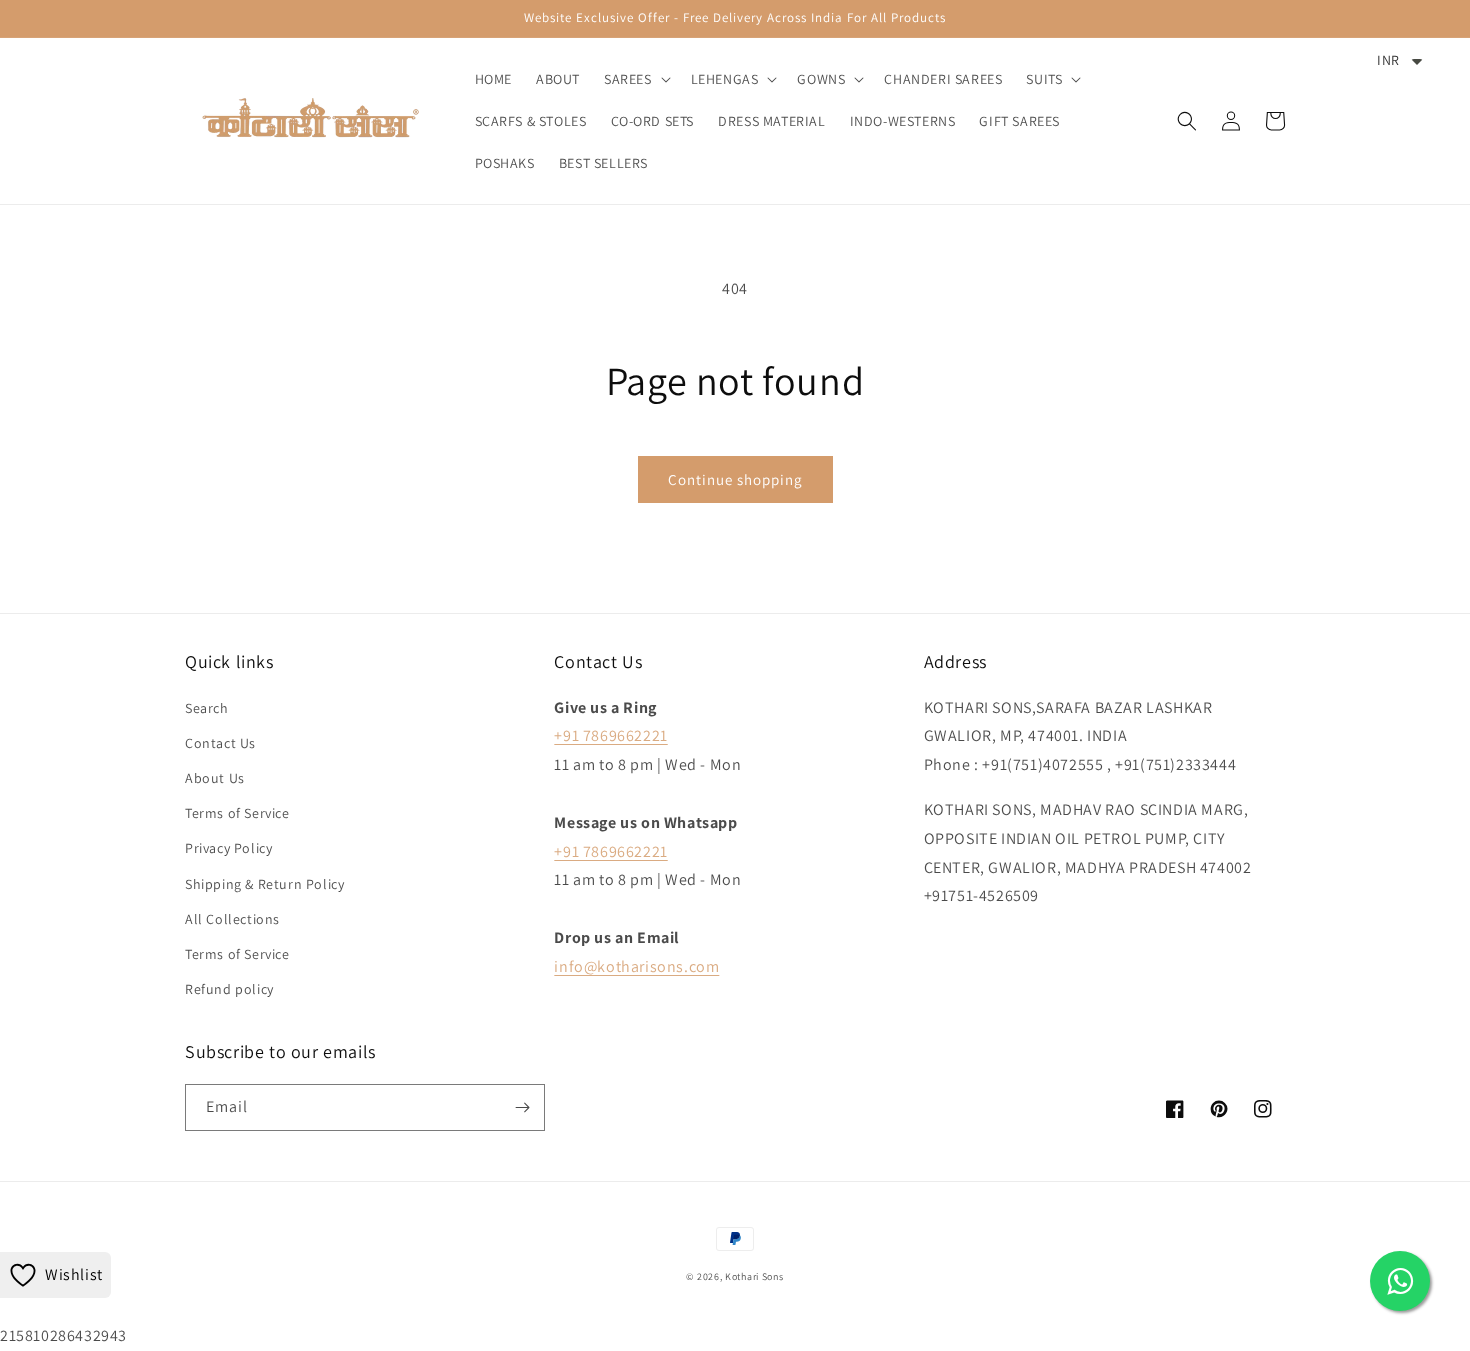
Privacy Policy (228, 848)
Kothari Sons (754, 1276)
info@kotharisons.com (636, 966)
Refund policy (229, 989)
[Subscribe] (522, 1107)
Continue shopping (735, 479)
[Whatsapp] (1400, 1281)
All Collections (232, 919)
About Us (215, 778)
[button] (635, 79)
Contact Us (220, 743)
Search (207, 708)
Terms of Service (237, 813)
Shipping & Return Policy (264, 884)
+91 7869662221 (610, 735)
